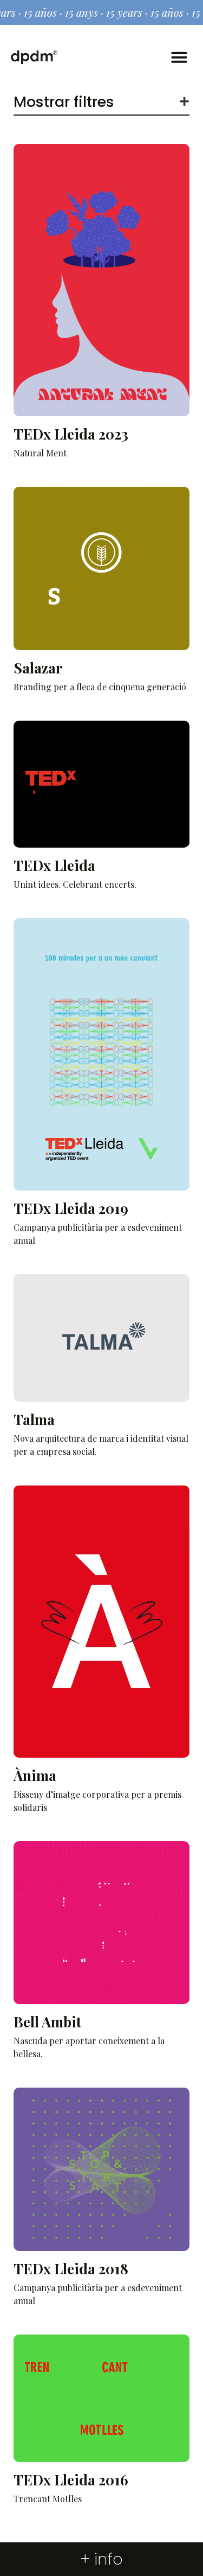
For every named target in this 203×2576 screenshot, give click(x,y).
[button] (179, 57)
